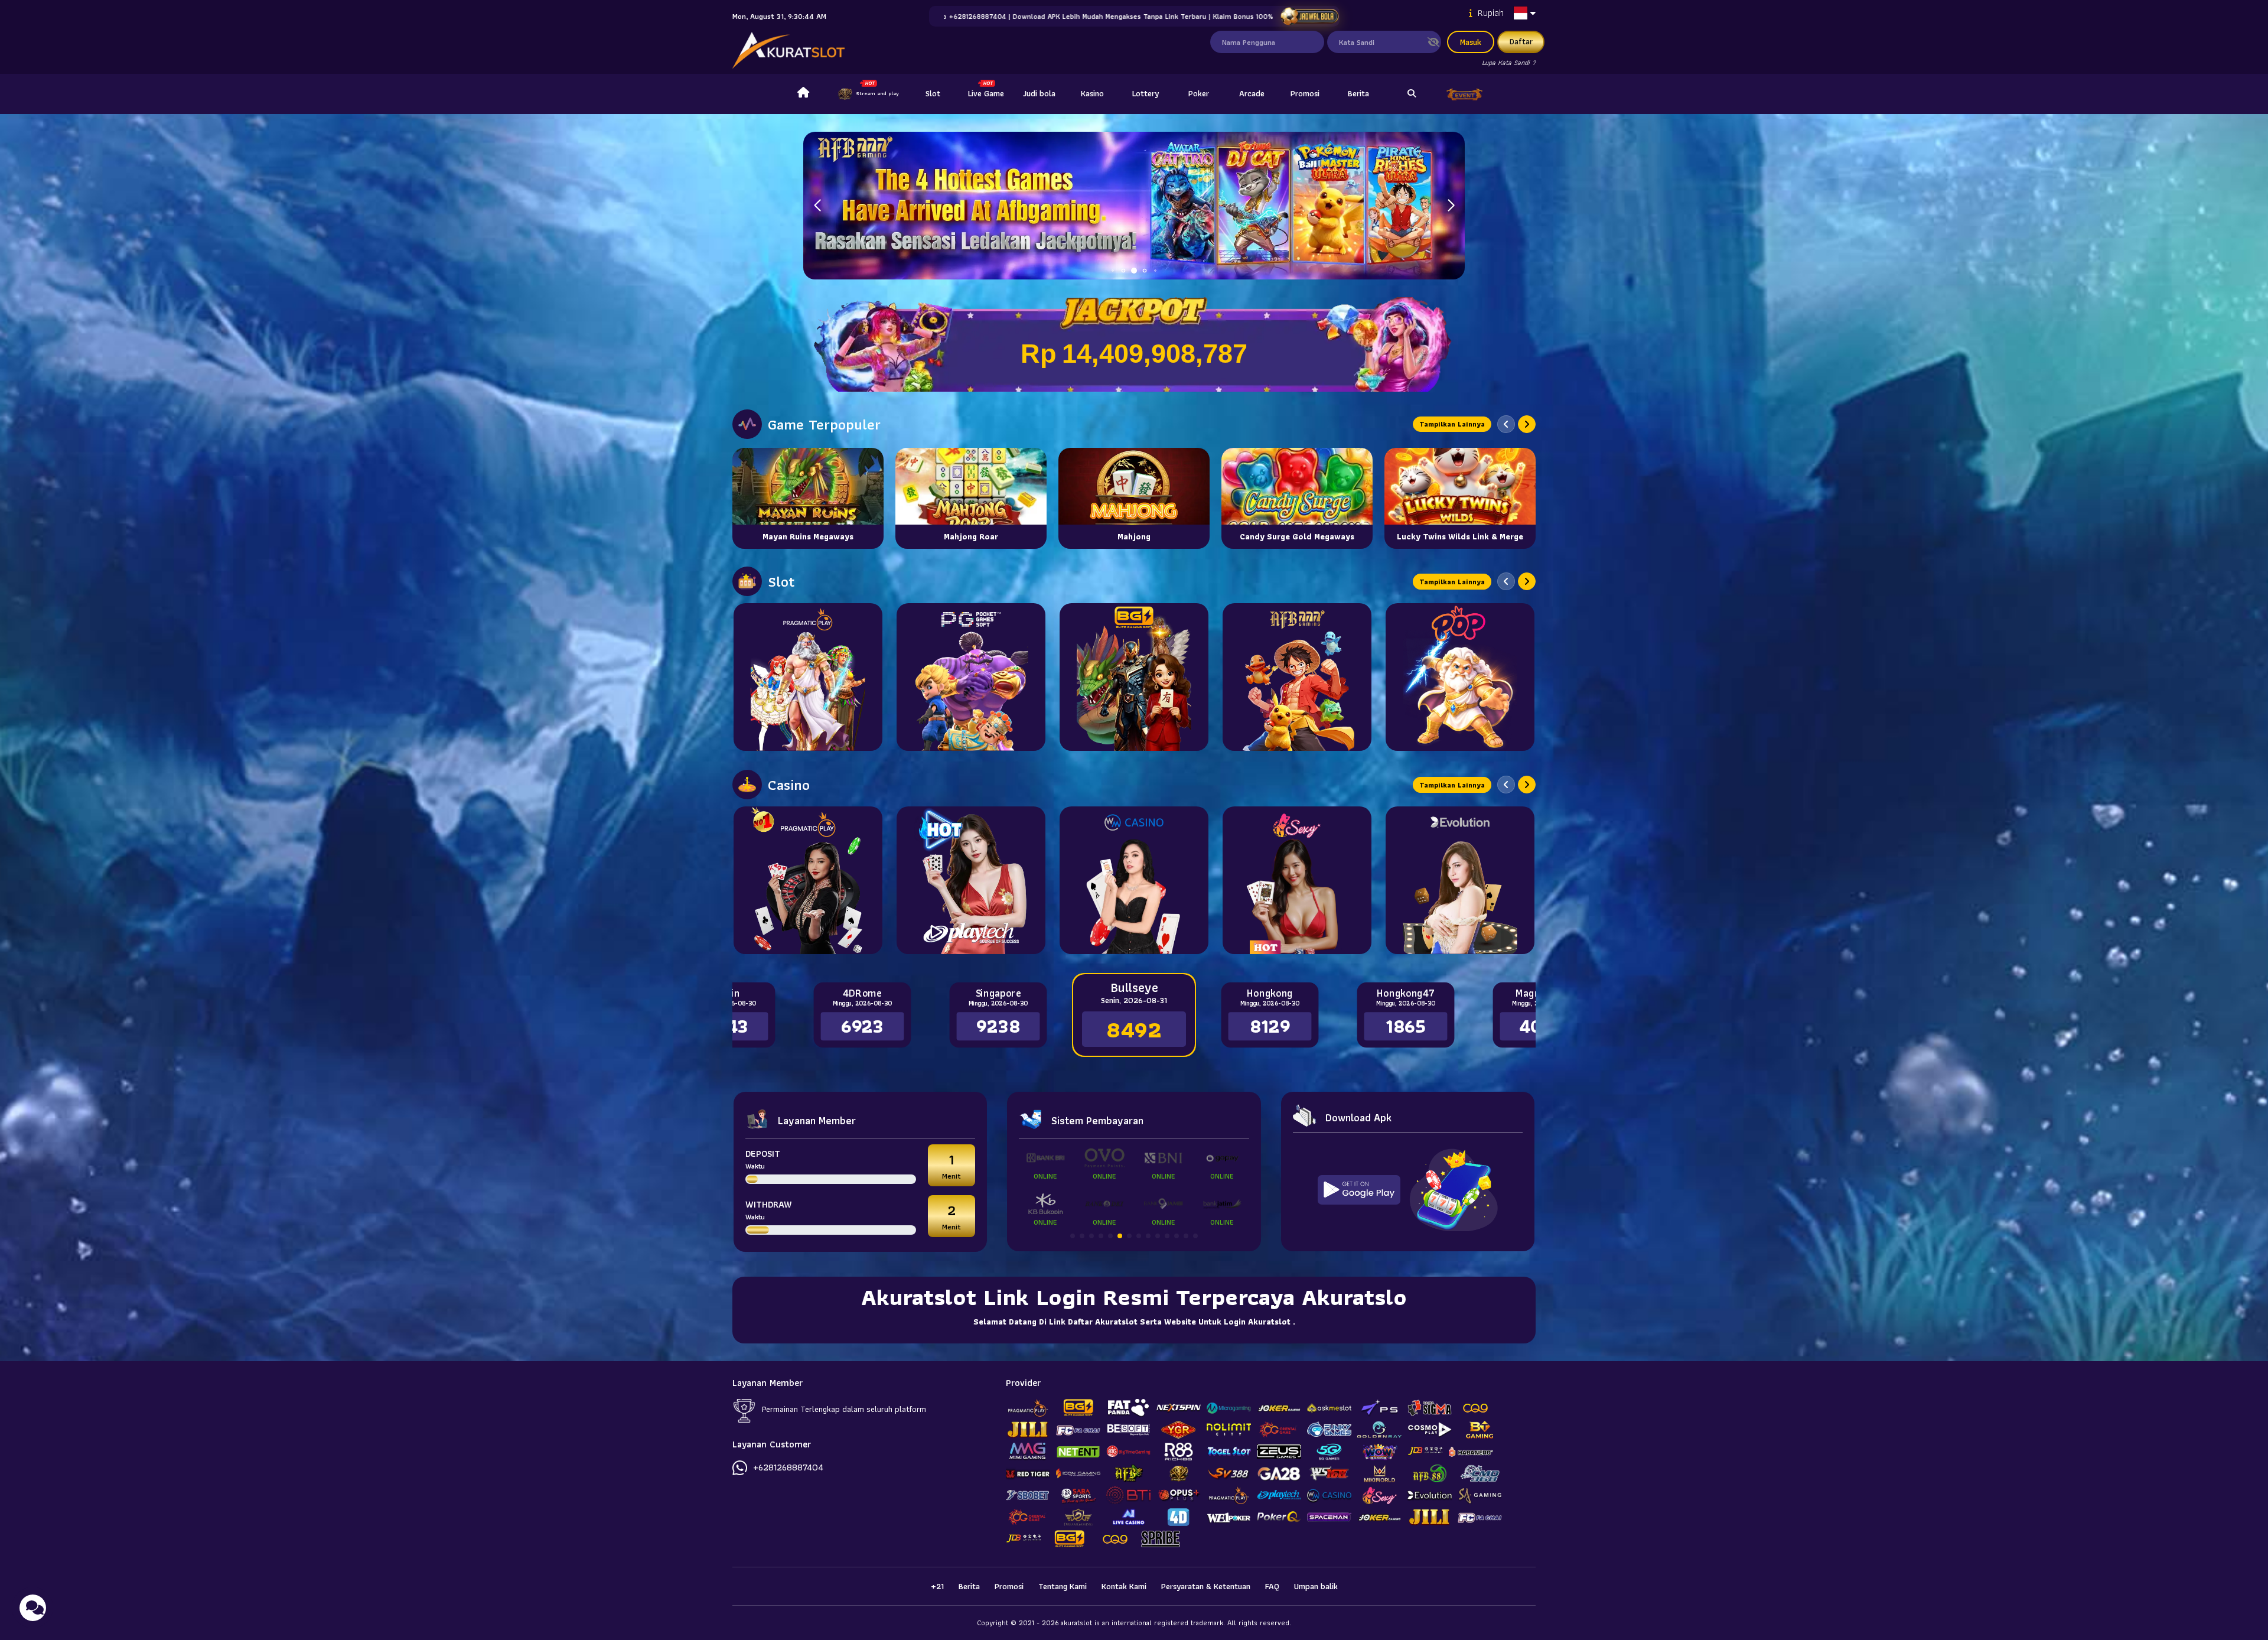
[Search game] (1412, 94)
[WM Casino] (1134, 880)
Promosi (1305, 93)
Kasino (1092, 93)
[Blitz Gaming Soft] (1134, 677)
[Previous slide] (1506, 424)
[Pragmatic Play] (808, 677)
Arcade (1252, 93)
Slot (933, 93)
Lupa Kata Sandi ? (1509, 62)
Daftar (1521, 41)
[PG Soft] (971, 677)
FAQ (1272, 1586)
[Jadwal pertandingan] (1309, 16)
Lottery (1146, 93)
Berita (1358, 93)
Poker (1199, 93)
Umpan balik (1316, 1586)
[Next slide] (1527, 424)
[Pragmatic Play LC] (808, 880)
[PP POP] (1460, 677)
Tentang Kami (1063, 1586)
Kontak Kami (1124, 1586)
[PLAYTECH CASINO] (971, 880)
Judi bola (1039, 93)
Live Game (986, 93)
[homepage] (803, 94)
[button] (1451, 206)
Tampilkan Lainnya (1452, 424)
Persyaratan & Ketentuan (1206, 1586)
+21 (937, 1586)
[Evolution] (1460, 880)
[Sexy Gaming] (1297, 880)
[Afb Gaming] (1297, 677)
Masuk (1471, 42)
